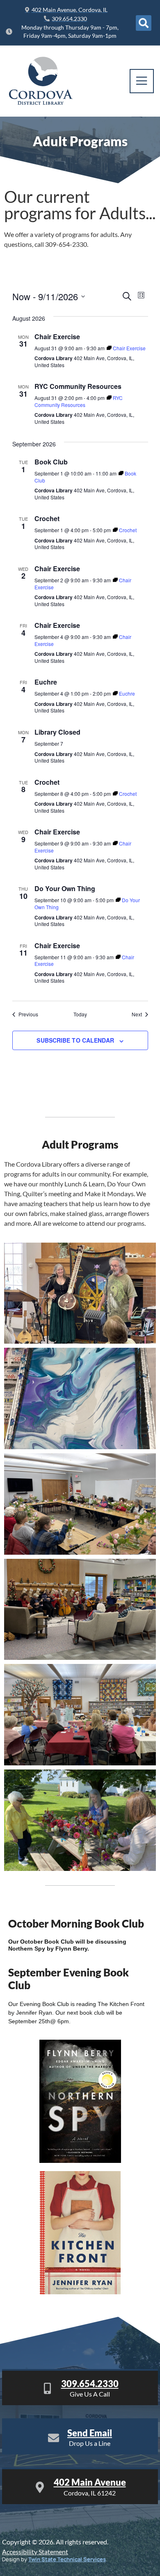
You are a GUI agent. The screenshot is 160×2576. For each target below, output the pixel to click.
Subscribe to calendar (75, 1040)
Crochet (47, 518)
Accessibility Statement (35, 2552)
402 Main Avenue (90, 2482)
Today (80, 1014)
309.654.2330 (90, 2384)
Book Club (51, 462)
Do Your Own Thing (65, 888)
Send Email (90, 2433)
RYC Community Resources (78, 386)
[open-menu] (142, 81)
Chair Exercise (57, 337)
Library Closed (57, 732)
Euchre (46, 682)
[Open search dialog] (144, 23)
